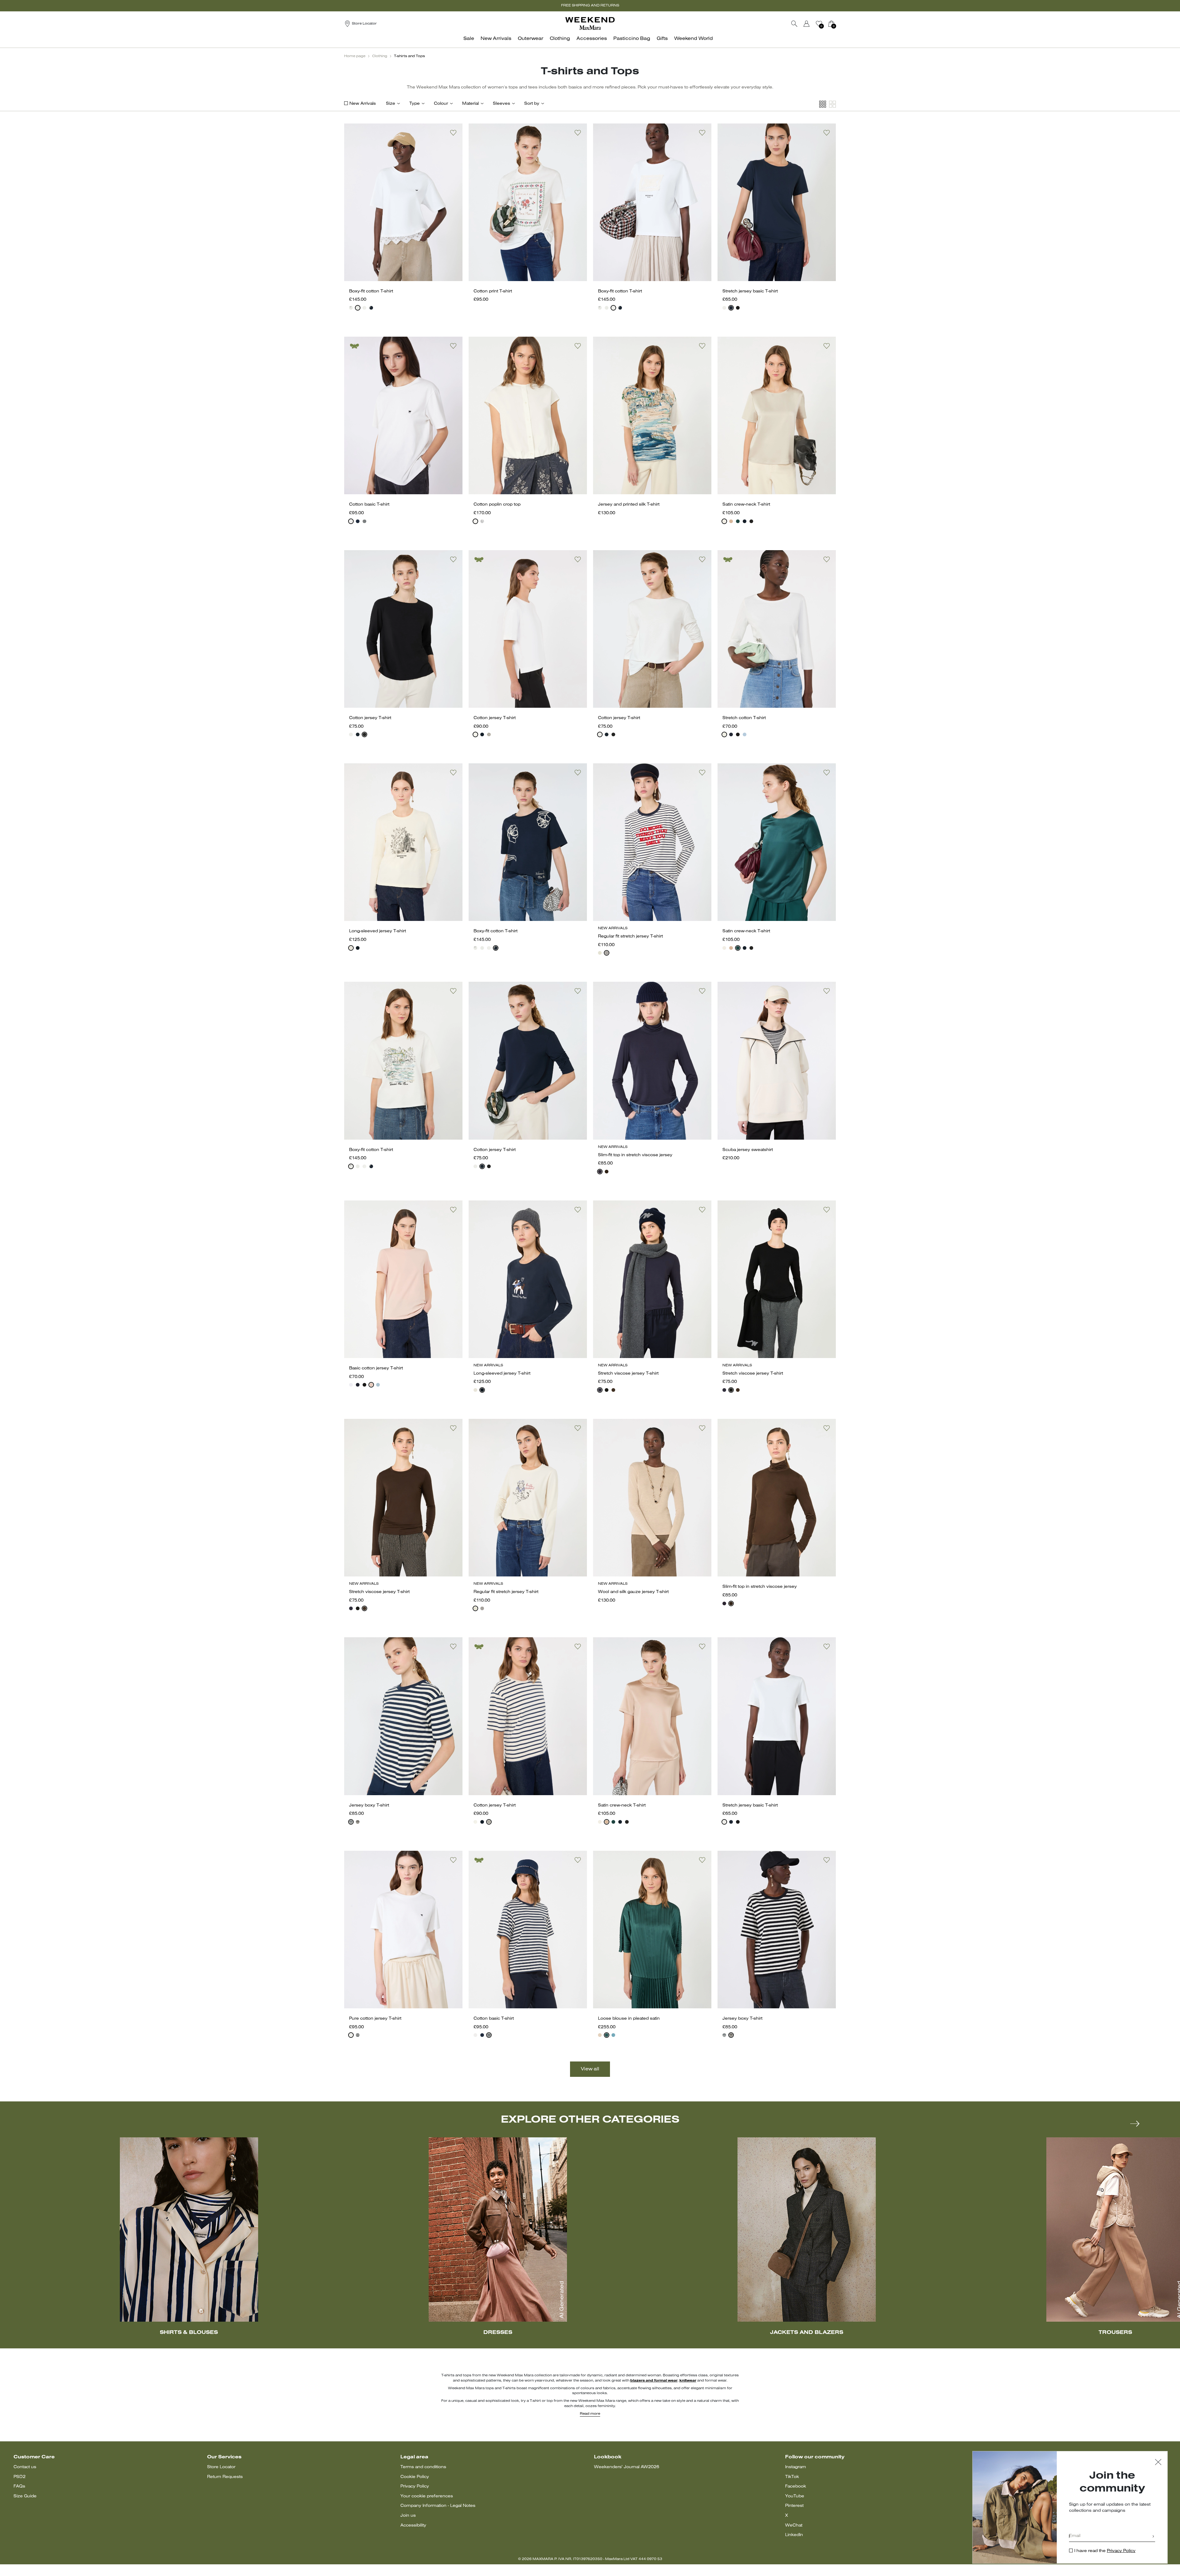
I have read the (1105, 2551)
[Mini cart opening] (838, 24)
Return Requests (225, 2477)
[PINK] (731, 521)
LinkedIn (794, 2535)
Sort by (532, 104)
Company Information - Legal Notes (438, 2506)
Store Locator (221, 2467)
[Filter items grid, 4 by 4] (823, 104)
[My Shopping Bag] (831, 24)
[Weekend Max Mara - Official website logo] (590, 23)
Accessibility (413, 2525)
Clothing (380, 56)
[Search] (794, 24)
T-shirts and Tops (409, 56)
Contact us (25, 2467)
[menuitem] (470, 42)
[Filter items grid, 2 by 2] (832, 104)
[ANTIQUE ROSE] (600, 2035)
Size (391, 104)
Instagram (796, 2467)
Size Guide (25, 2496)
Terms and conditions (423, 2467)
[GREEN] (738, 521)
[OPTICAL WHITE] (351, 521)
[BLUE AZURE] (613, 2035)
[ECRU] (364, 521)
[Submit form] (1153, 2537)
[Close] (1158, 2463)
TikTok (792, 2477)
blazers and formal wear (654, 2381)
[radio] (351, 308)
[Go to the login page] (807, 24)
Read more (590, 2414)
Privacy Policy (415, 2486)
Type (415, 104)
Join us (408, 2516)
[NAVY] (371, 308)
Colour (441, 104)
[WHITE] (351, 308)
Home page (355, 56)
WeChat (794, 2525)
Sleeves (502, 104)
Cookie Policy (415, 2477)
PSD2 (20, 2477)
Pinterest (794, 2506)
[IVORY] (724, 521)
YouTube (795, 2496)
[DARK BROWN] (607, 1172)
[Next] (1135, 2124)
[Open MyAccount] (812, 24)
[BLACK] (738, 308)
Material (470, 104)
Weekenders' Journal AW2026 (627, 2467)
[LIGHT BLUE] (745, 734)
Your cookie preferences (427, 2496)
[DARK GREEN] (607, 2035)
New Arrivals (363, 104)
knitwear (688, 2381)
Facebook (796, 2486)
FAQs (19, 2486)
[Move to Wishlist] (453, 133)
